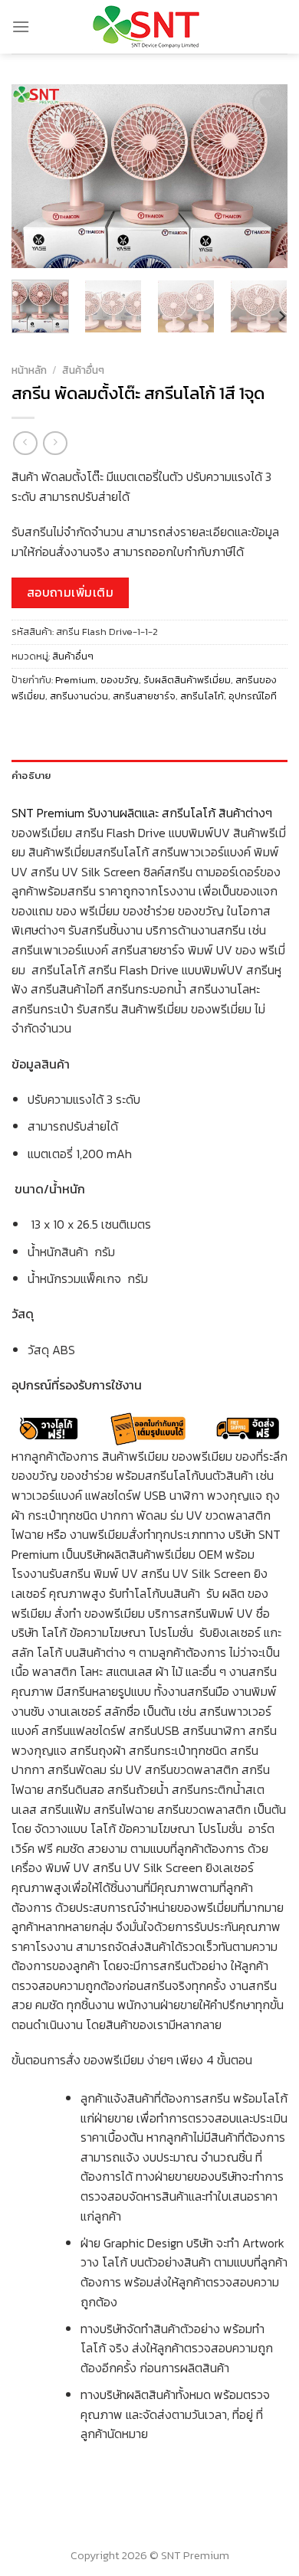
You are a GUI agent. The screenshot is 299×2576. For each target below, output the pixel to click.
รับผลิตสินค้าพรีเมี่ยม (187, 680)
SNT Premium (48, 813)
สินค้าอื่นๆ (83, 370)
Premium (76, 680)
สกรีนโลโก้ (202, 696)
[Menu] (21, 26)
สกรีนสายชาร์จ (144, 696)
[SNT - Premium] (150, 27)
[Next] (263, 176)
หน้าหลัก (29, 370)
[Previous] (36, 176)
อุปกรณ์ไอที (253, 696)
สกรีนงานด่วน (79, 696)
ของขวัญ (120, 680)
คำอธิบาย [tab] (31, 775)
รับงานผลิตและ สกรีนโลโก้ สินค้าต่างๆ (181, 813)
